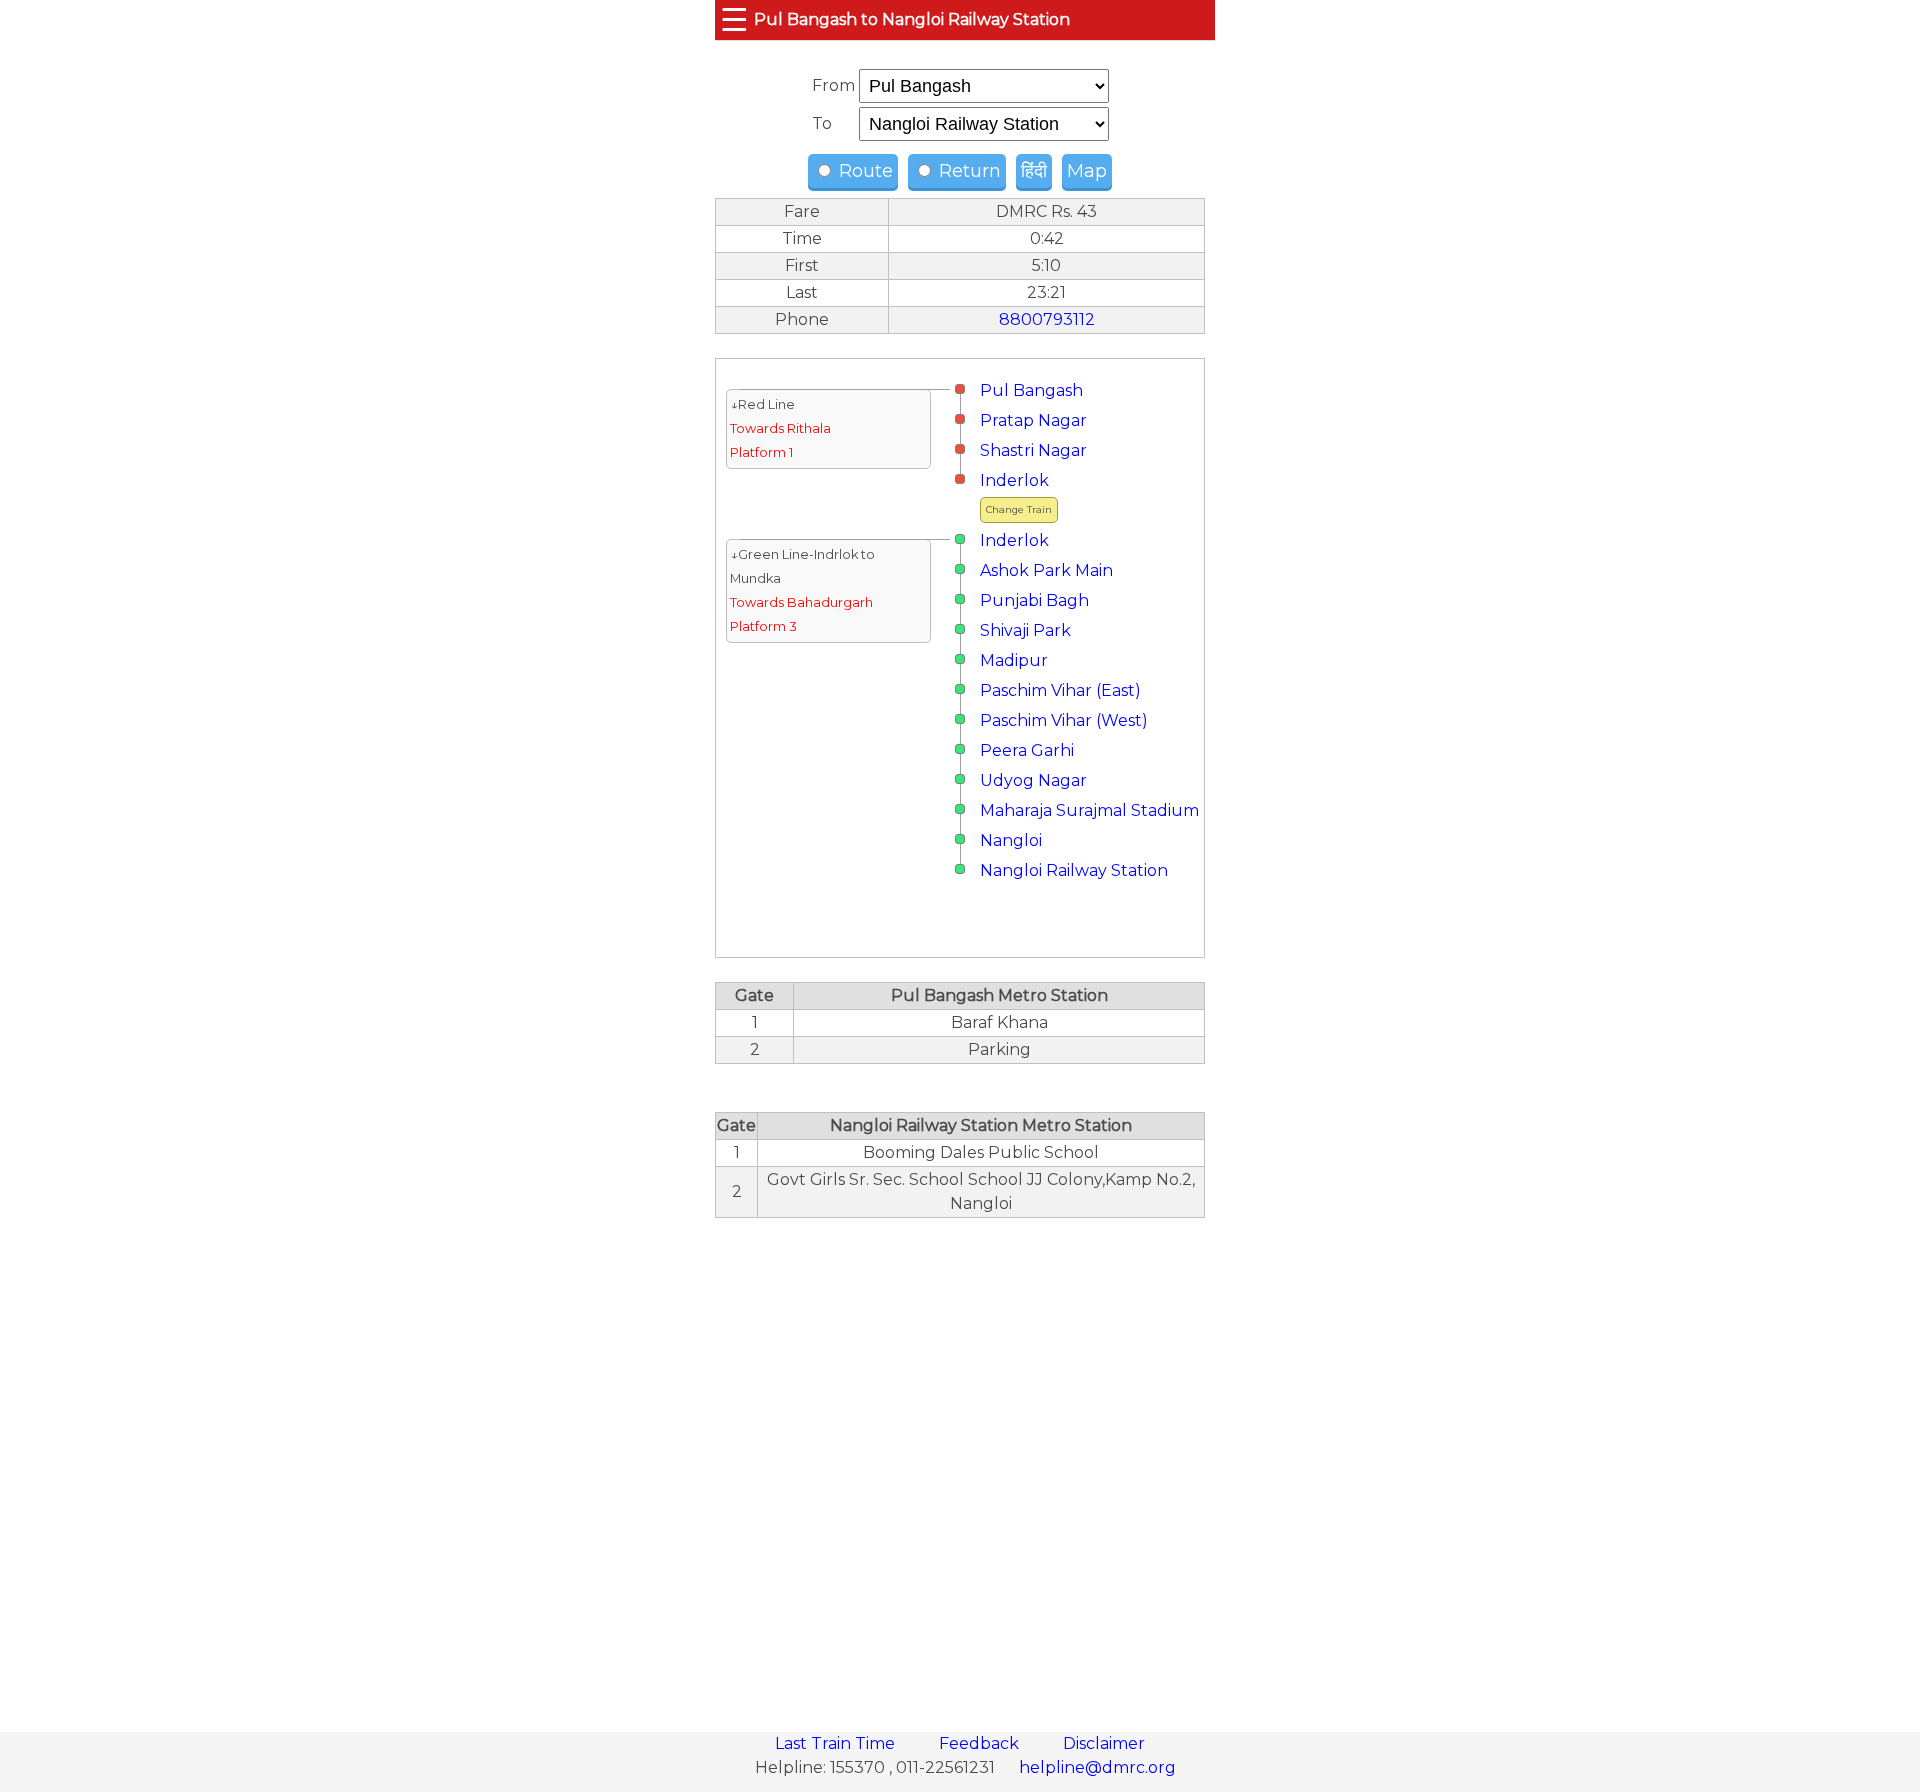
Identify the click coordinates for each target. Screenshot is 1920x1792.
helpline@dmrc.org (1097, 1767)
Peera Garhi (1027, 750)
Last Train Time (837, 1743)
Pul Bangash (1031, 390)
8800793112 (1047, 319)
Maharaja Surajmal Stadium (1089, 810)
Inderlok (1014, 480)
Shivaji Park (1025, 630)
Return (967, 171)
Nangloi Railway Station (1074, 870)
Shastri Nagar (1033, 450)
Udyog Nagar (1033, 780)
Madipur (1014, 660)
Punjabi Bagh (1034, 600)
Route (863, 171)
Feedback (981, 1743)
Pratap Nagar (1033, 420)
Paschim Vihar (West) (1064, 720)
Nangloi (1011, 840)
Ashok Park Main (1046, 570)
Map (1087, 171)
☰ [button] (734, 19)
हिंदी (1034, 171)
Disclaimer (1104, 1743)
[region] (960, 1464)
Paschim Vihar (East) (1060, 690)
